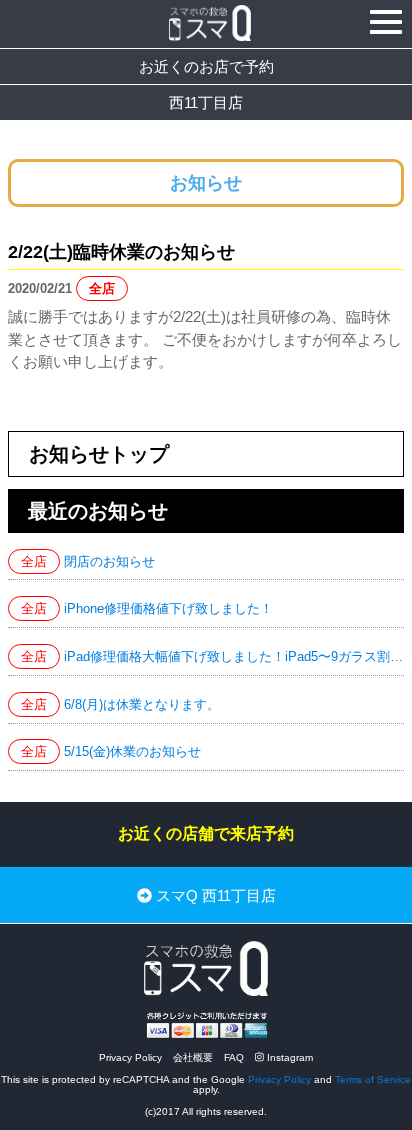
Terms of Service (373, 1079)
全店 (102, 288)
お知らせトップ (99, 454)
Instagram (288, 1057)
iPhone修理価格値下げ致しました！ (168, 608)
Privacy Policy (130, 1057)
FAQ (234, 1057)
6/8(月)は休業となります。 (142, 704)
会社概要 (193, 1057)
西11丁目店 (206, 102)
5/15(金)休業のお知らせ (132, 751)
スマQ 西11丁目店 (214, 895)
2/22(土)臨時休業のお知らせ (121, 252)
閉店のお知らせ (109, 561)
